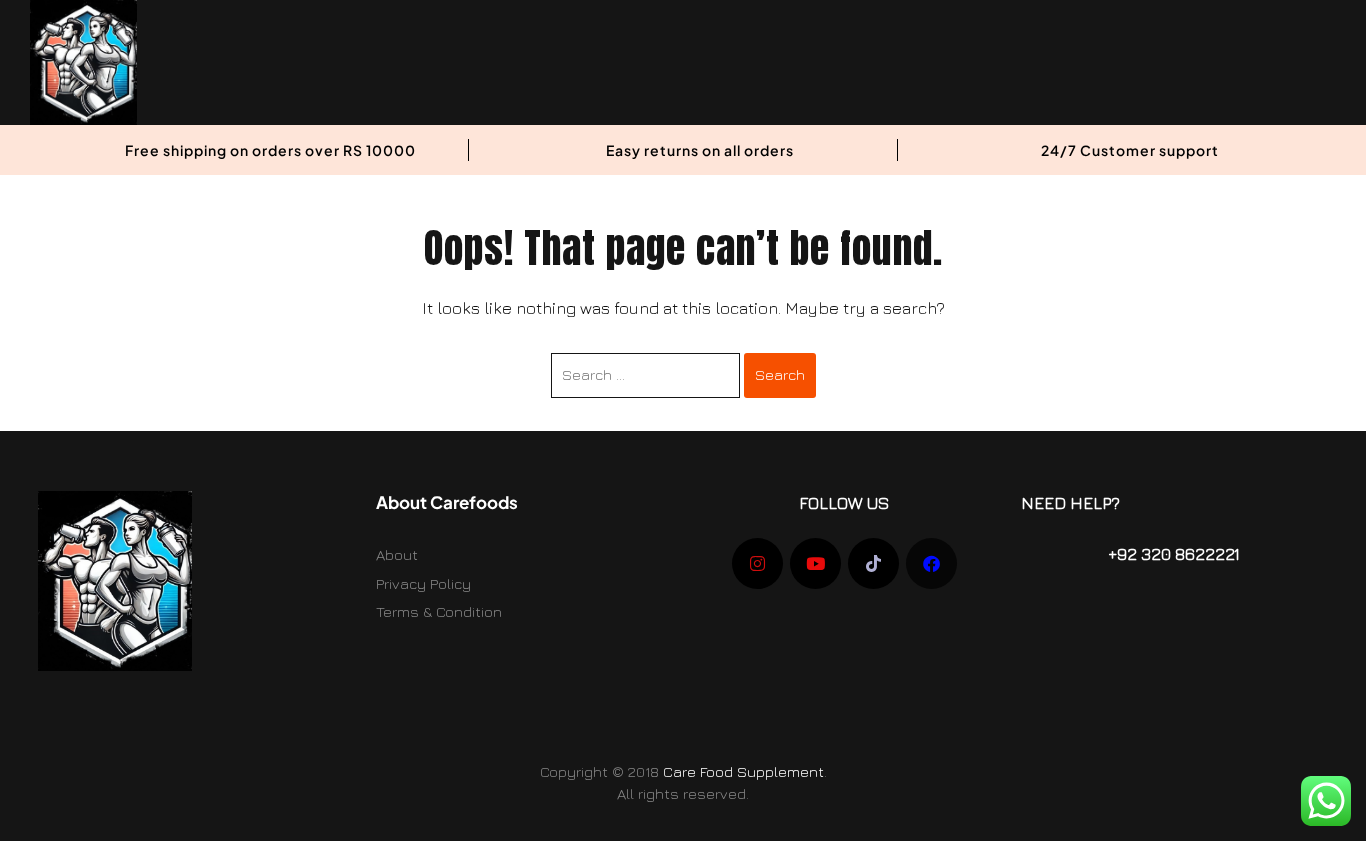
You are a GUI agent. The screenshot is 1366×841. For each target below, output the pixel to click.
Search (780, 374)
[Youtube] (815, 563)
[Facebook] (931, 563)
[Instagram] (757, 563)
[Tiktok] (873, 563)
